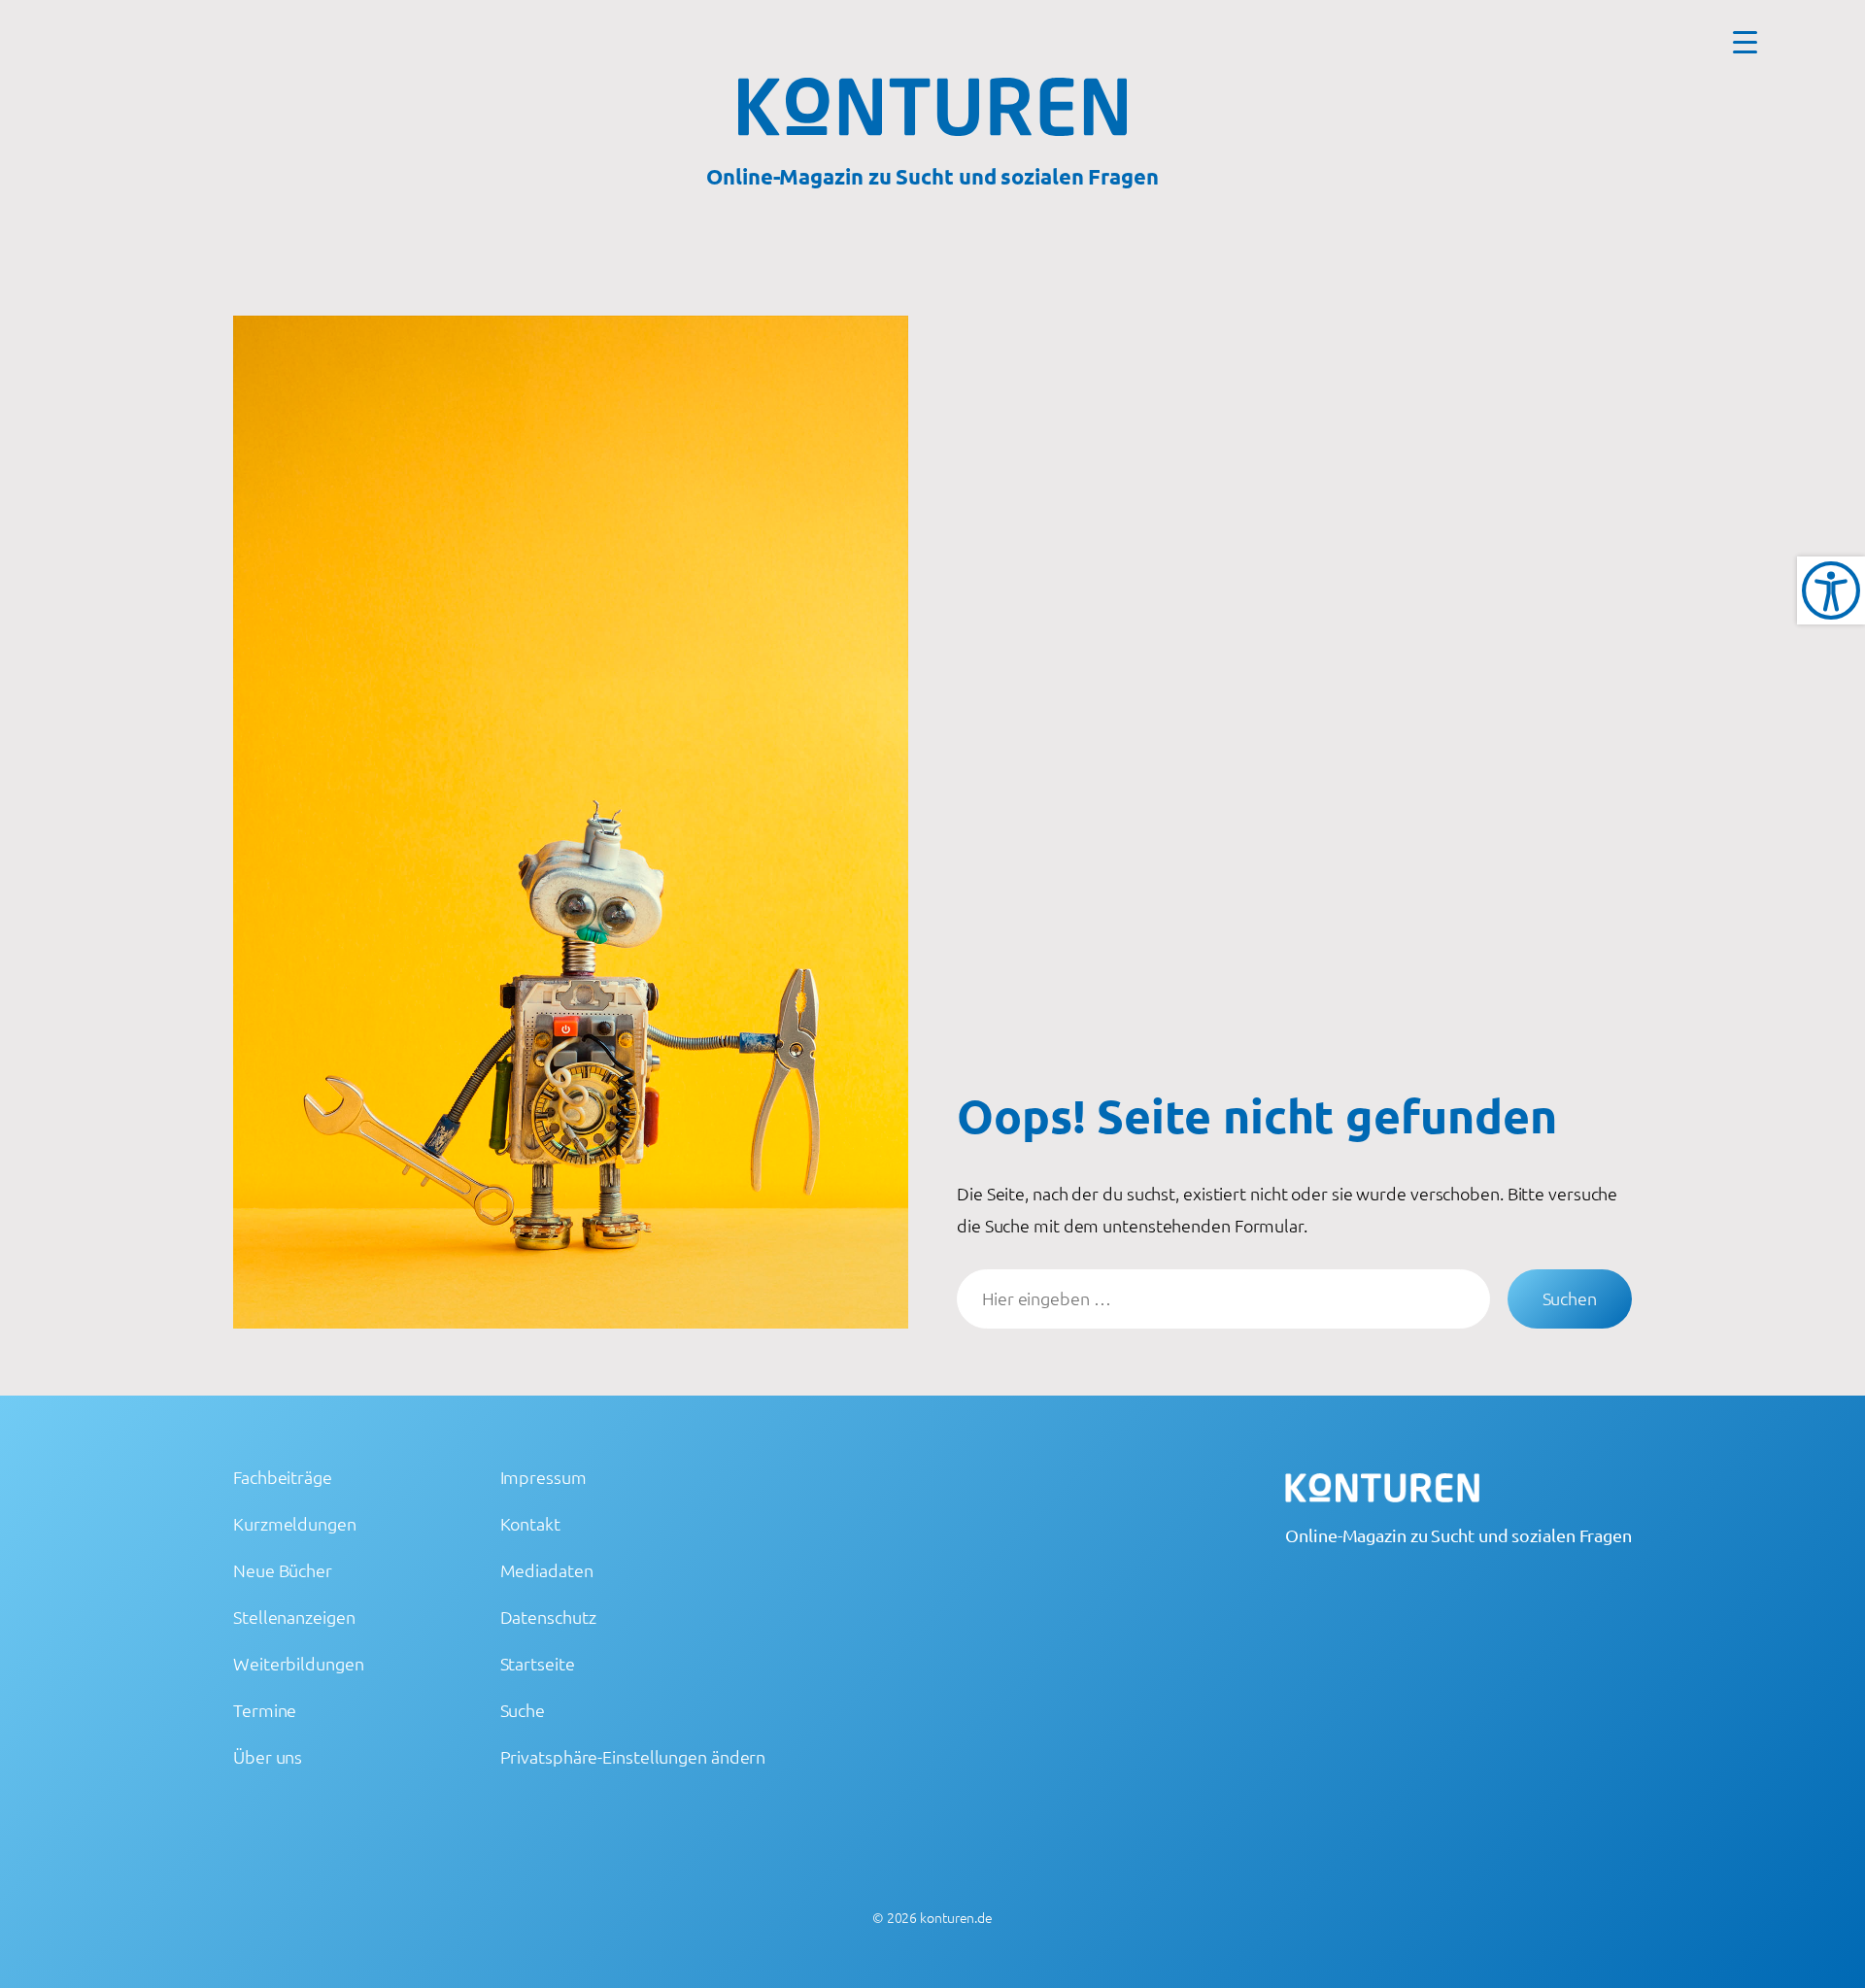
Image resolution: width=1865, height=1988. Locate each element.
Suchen (1570, 1298)
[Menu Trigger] (1745, 41)
